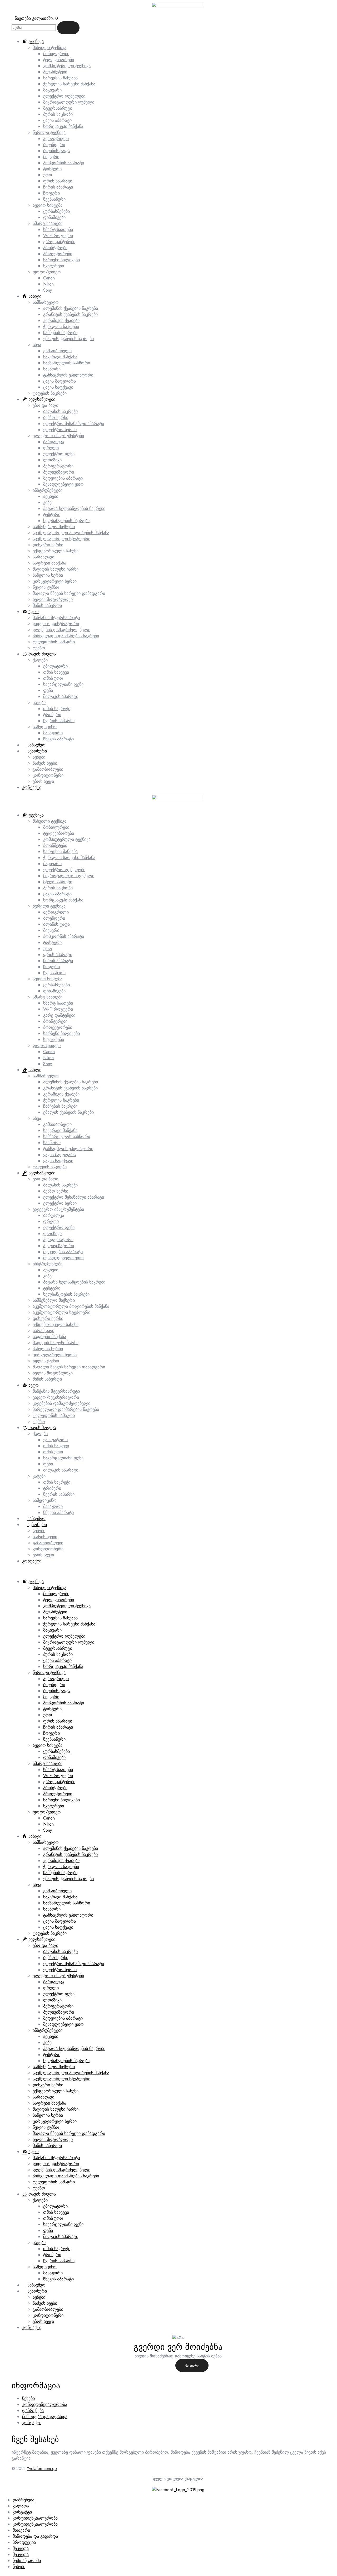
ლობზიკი (52, 1234)
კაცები (39, 1476)
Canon (49, 1052)
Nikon (48, 1058)
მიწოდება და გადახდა (45, 2417)
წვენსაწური (54, 973)
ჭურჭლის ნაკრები (61, 1100)
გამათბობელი (57, 1124)
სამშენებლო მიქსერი (54, 1300)
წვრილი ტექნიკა (49, 906)
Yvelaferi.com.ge (42, 2469)
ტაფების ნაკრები (50, 1167)
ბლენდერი (54, 918)
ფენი (48, 1464)
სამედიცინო (45, 1500)
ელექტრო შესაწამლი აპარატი (74, 1197)
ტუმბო (39, 1422)
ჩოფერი (51, 967)
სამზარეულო (46, 1076)
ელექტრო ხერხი (60, 1203)
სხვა (37, 1118)
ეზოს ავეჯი (43, 1555)
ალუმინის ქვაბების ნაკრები (71, 1082)
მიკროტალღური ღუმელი (69, 876)
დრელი (51, 1221)
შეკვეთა (21, 2548)
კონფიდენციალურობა (45, 2404)
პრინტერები (55, 1021)
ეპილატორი (55, 1440)
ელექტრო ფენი (59, 1227)
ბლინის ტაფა (56, 924)
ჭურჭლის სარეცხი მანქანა (69, 858)
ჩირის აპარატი (58, 961)
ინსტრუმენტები (48, 1264)
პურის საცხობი (58, 888)
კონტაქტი (32, 1561)
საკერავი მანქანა (60, 1130)
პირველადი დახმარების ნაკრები (66, 1409)
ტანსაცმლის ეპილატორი (68, 1149)
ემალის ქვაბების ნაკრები (68, 1112)
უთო (48, 949)
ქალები (40, 1434)
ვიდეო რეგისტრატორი (56, 1397)
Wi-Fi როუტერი (58, 1009)
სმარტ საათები (48, 997)
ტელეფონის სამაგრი (54, 1415)
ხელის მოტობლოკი (53, 1373)
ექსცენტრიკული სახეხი (56, 1325)
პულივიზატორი (59, 1246)
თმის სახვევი (56, 1446)
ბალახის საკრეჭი (60, 1185)
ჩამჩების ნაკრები (60, 1106)
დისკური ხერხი (48, 1318)
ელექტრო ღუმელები (64, 870)
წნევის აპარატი (58, 1513)
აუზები (39, 1531)
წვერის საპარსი (59, 1494)
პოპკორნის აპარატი (64, 936)
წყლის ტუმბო (46, 1361)
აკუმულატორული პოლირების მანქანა (71, 1306)
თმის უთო (53, 1452)
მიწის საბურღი (47, 1379)
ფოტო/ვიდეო (47, 1046)
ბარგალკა (54, 1215)
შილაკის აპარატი (61, 1470)
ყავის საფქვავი (58, 1161)
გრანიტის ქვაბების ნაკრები (70, 1088)
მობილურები (56, 827)
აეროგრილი (56, 912)
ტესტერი (52, 1288)
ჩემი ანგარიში (27, 2561)
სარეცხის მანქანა (60, 852)
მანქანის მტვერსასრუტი (56, 1391)
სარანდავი (43, 1331)
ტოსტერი (52, 942)
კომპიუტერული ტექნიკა (67, 839)
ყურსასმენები (56, 985)
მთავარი (192, 2366)
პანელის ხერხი (48, 1349)
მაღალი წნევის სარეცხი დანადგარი (69, 1367)
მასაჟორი (53, 1506)
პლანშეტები (55, 845)
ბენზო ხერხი (56, 1191)
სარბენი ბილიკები (61, 1033)
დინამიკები (54, 991)
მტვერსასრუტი (58, 882)
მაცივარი (52, 864)
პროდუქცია (24, 2542)
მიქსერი (51, 930)
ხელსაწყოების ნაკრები (66, 1294)
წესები (28, 2398)
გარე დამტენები (59, 1015)
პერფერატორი (58, 1240)
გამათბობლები (48, 1543)
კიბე (47, 1276)
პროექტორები (58, 1027)
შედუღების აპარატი (63, 1252)
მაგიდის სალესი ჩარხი (56, 1343)
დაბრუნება (33, 2411)
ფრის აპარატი (58, 955)
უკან (161, 2366)
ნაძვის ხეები (45, 1537)
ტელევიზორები (59, 833)
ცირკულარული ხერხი (55, 1355)
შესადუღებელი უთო (63, 1258)
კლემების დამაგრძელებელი (61, 1403)
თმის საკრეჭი (57, 1482)
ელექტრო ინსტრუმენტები (58, 1209)
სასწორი (52, 1143)
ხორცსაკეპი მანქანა (63, 900)
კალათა (21, 2506)
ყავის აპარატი (57, 894)
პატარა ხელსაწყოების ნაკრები (74, 1282)
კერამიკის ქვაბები (61, 1094)
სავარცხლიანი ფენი (63, 1458)
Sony (48, 1064)
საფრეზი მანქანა (49, 1337)
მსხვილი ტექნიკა (49, 821)
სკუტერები (54, 1039)
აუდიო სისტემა (48, 979)
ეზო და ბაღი (45, 1179)
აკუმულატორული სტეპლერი (61, 1312)
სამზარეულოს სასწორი (67, 1137)
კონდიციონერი (48, 1549)
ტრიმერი (52, 1488)
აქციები (51, 1270)
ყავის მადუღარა (60, 1155)
